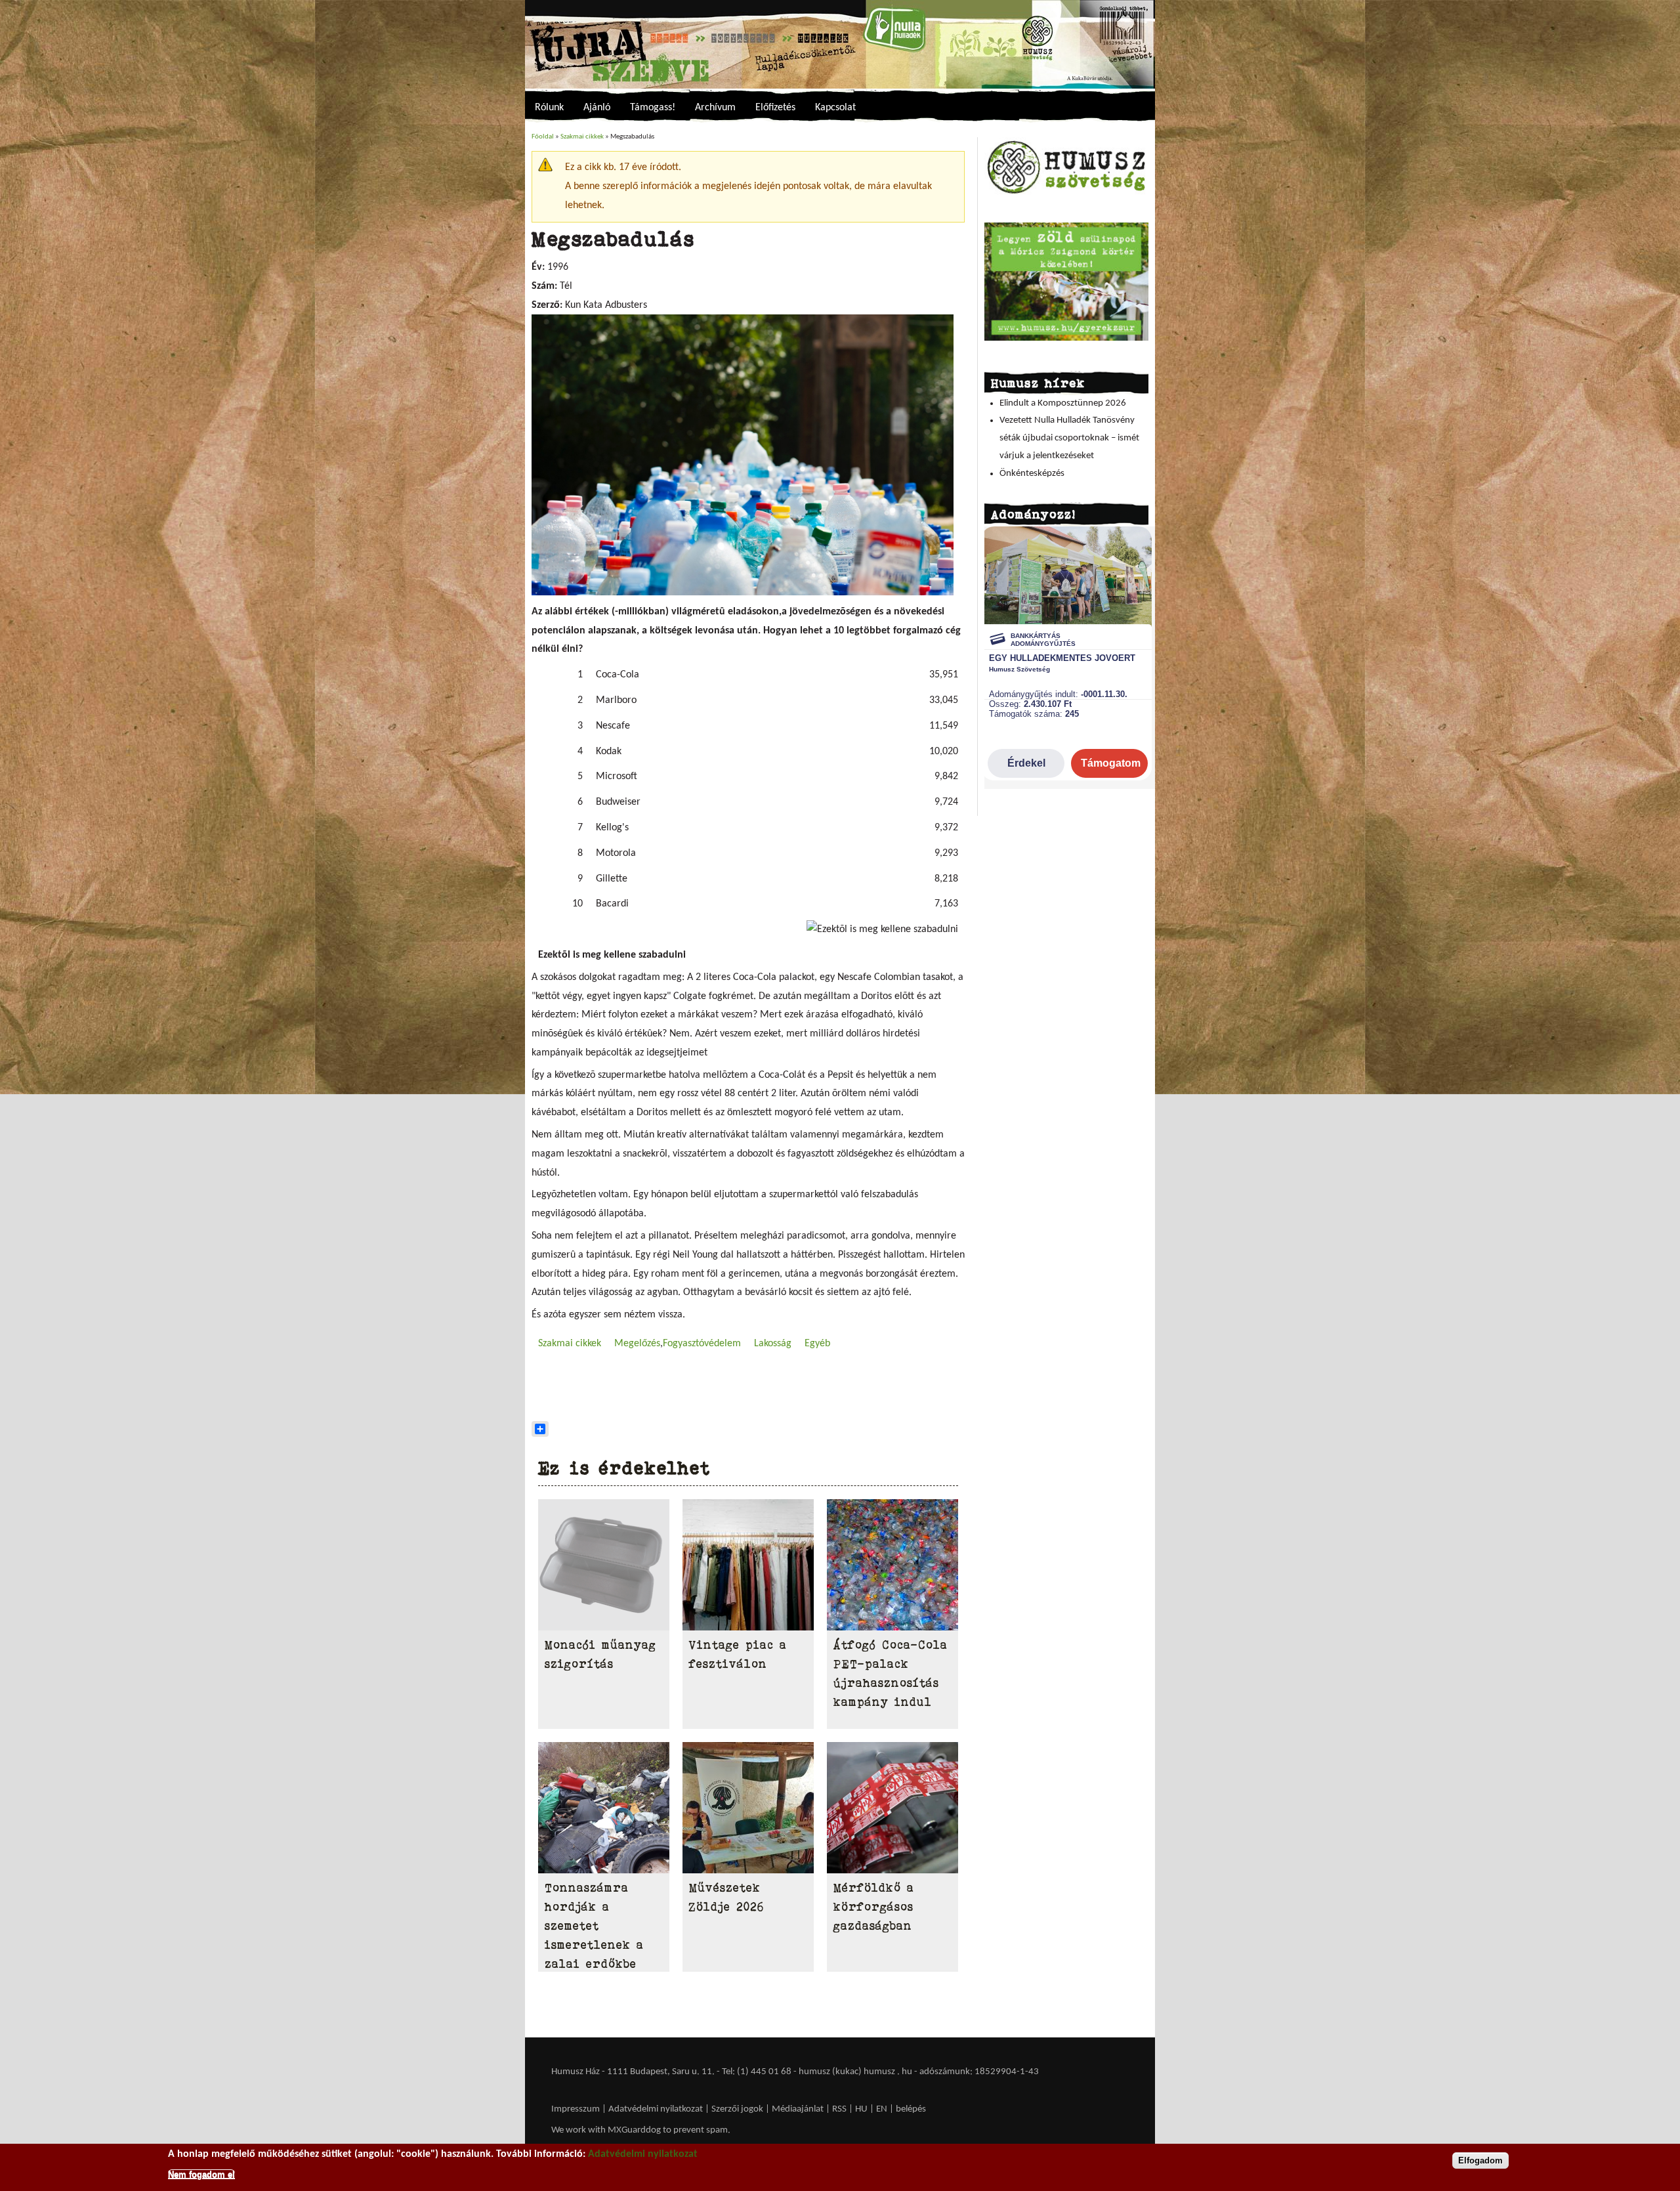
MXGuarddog (634, 2130)
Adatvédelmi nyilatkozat (656, 2109)
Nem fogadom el (201, 2174)
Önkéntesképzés (1032, 474)
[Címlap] (840, 44)
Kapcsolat (835, 108)
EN (882, 2109)
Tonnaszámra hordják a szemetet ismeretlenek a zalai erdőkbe (594, 1925)
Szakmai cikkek (582, 137)
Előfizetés (775, 108)
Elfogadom (1480, 2160)
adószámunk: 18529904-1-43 (979, 2072)
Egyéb (817, 1344)
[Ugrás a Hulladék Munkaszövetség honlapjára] (1066, 193)
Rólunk (549, 108)
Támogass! (653, 108)
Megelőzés (637, 1344)
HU (861, 2109)
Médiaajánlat (799, 2109)
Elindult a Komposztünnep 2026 (1063, 403)
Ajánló (597, 108)
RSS (839, 2109)
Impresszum (576, 2109)
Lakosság (773, 1344)
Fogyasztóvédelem (702, 1344)
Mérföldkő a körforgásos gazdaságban (874, 1907)
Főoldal (543, 137)
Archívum (715, 108)
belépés (911, 2109)
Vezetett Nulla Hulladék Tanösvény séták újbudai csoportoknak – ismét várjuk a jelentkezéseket (1069, 438)
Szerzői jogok (737, 2109)
